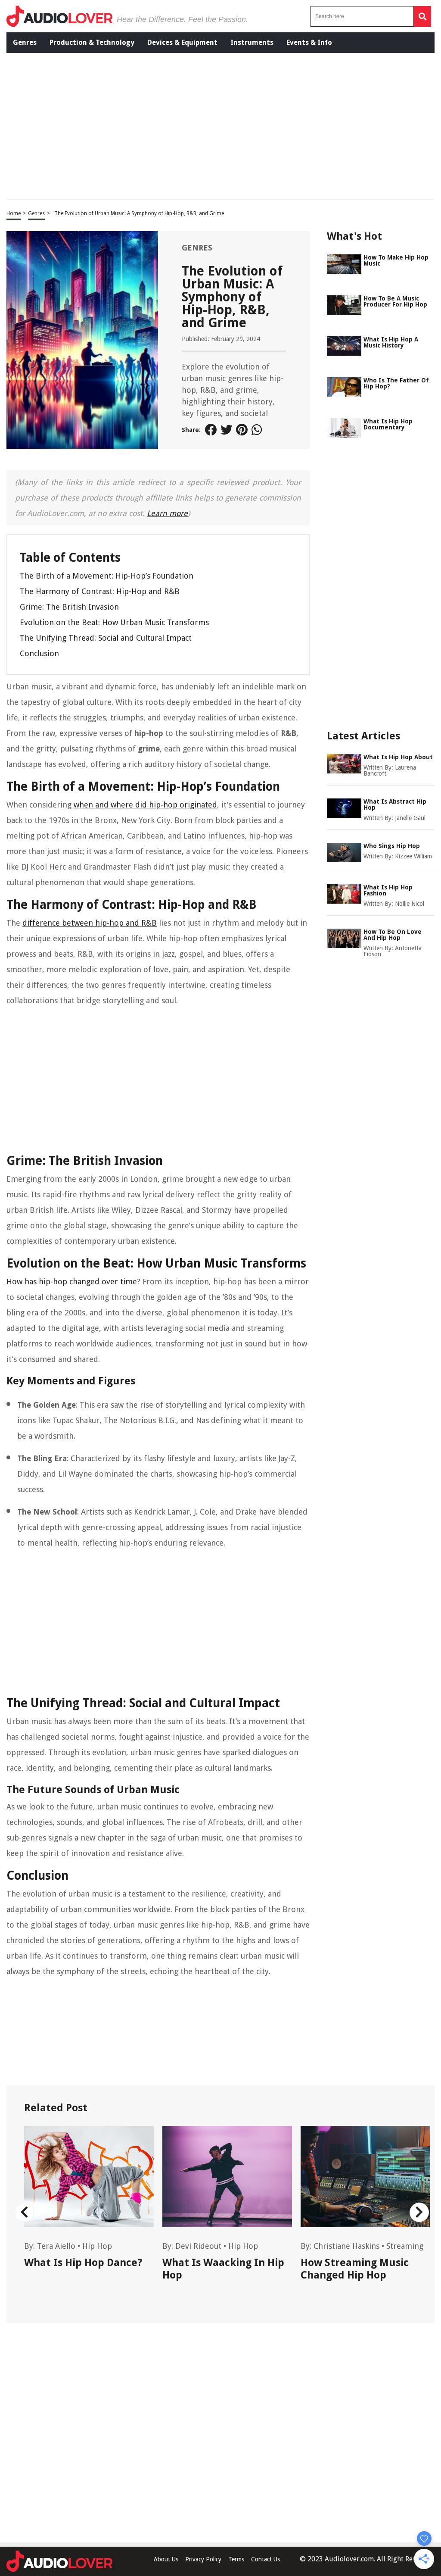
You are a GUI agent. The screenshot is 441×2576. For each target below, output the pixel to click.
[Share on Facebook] (211, 430)
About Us (166, 2559)
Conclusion (39, 653)
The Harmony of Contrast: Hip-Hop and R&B (100, 591)
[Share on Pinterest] (242, 430)
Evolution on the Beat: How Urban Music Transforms (114, 622)
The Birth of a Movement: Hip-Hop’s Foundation (107, 576)
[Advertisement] (142, 125)
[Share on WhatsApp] (258, 430)
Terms (236, 2559)
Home (14, 213)
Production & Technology (92, 42)
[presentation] (24, 2212)
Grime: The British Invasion (69, 607)
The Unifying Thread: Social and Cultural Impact (106, 638)
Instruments (252, 42)
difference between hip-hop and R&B (90, 923)
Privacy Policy (203, 2559)
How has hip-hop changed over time (72, 1282)
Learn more (167, 513)
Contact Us (266, 2559)
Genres (25, 42)
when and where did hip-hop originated (145, 805)
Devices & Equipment (182, 42)
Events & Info (309, 42)
